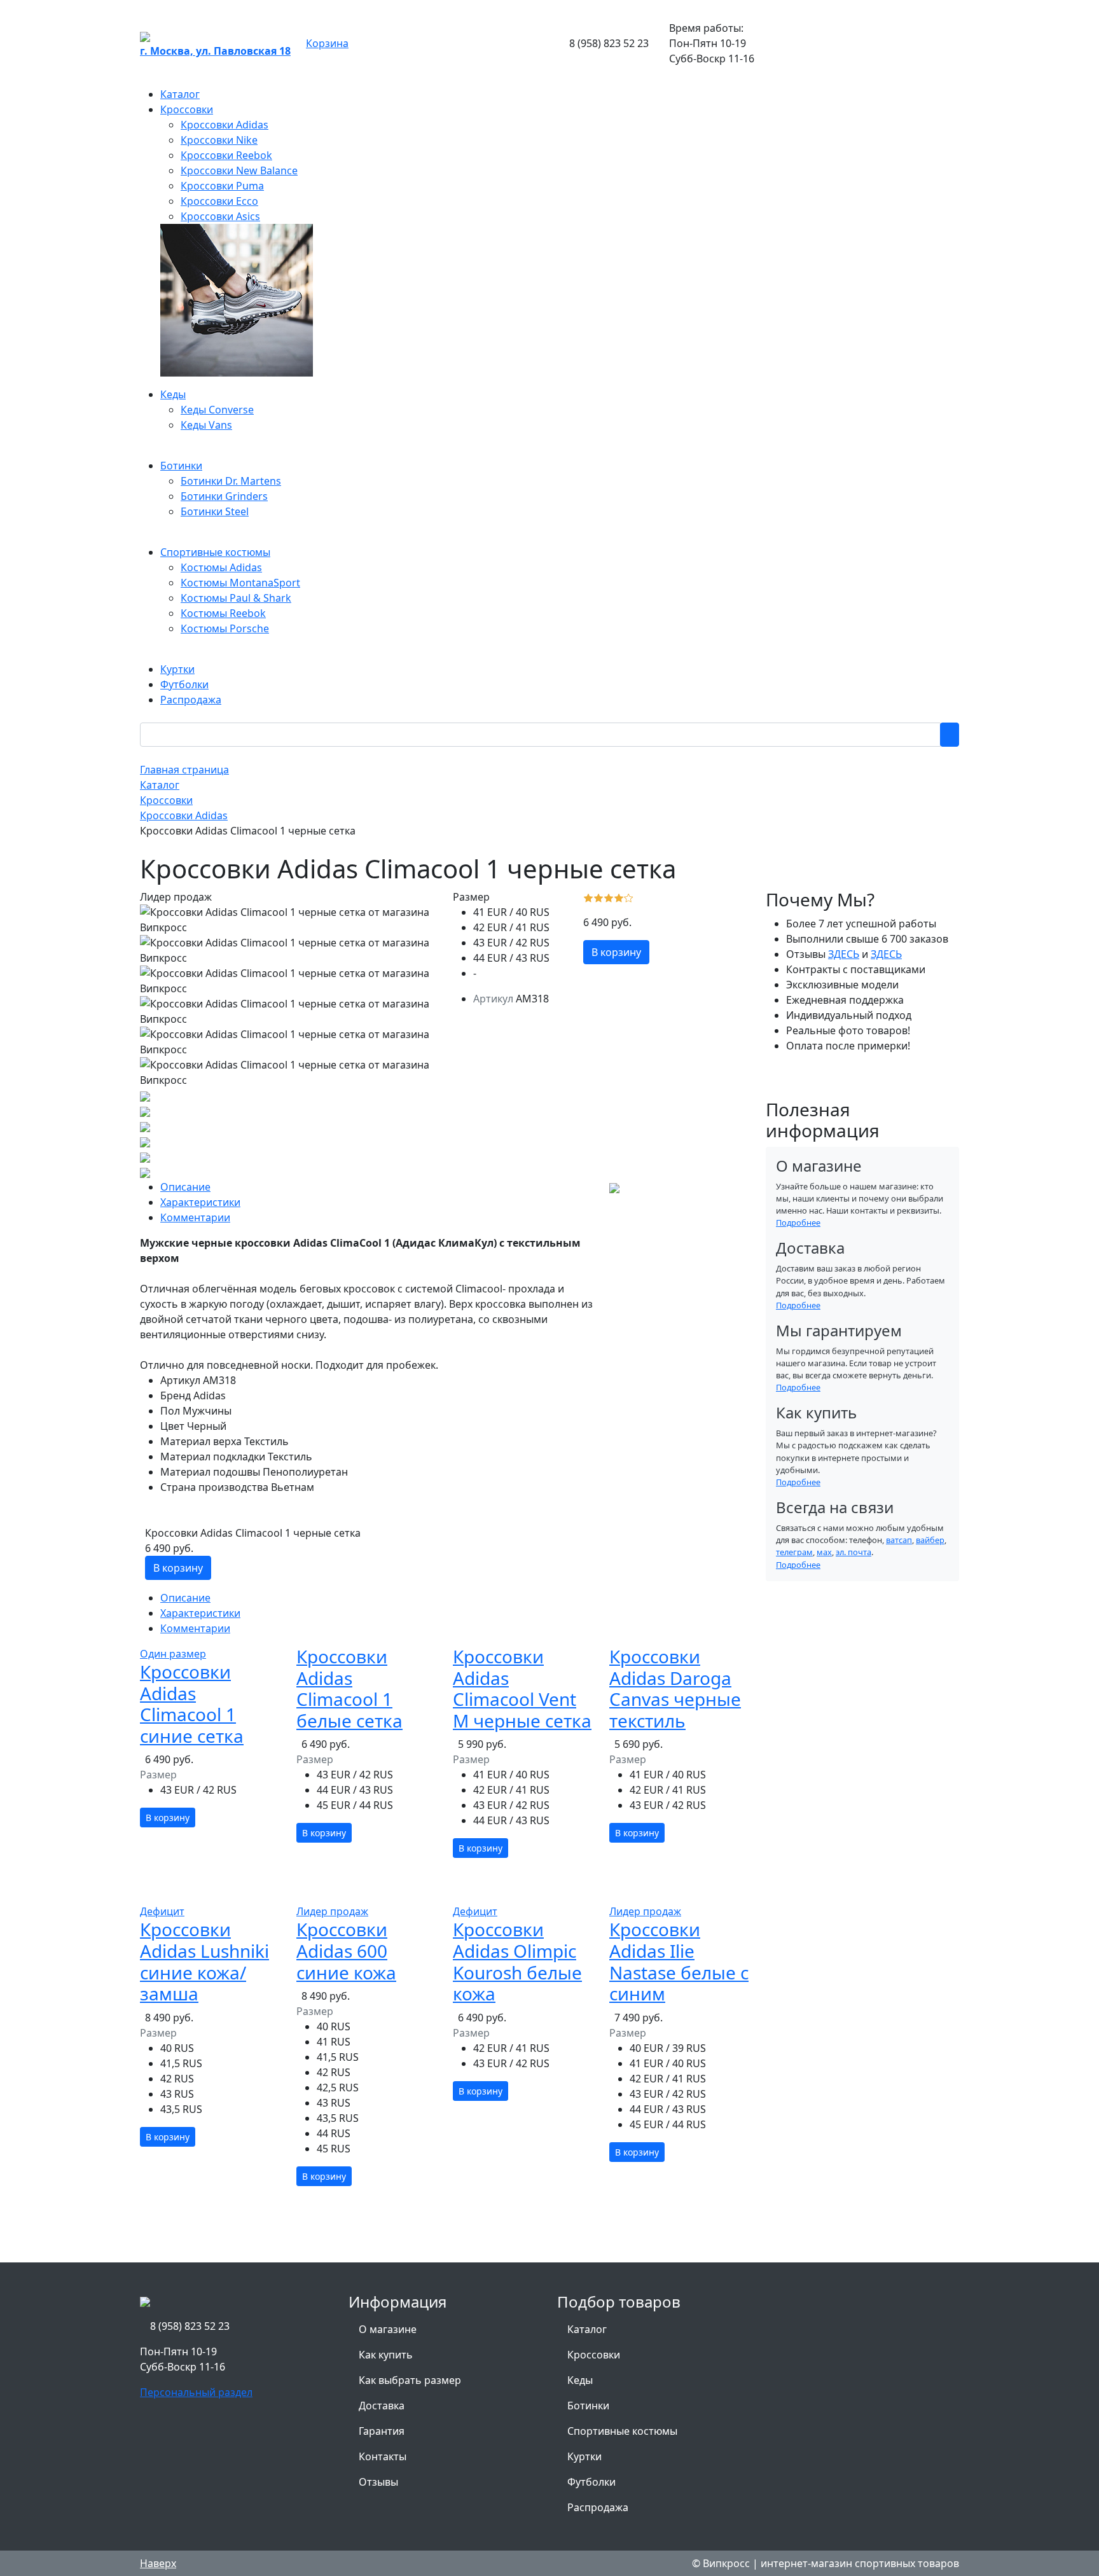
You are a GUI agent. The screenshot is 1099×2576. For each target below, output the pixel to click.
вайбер (930, 1540)
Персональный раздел (196, 2392)
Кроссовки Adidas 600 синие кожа (346, 1950)
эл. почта (854, 1552)
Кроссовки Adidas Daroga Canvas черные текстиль (675, 1688)
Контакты (383, 2456)
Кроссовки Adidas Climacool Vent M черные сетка (522, 1688)
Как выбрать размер (410, 2380)
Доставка (382, 2406)
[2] (598, 897)
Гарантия (382, 2431)
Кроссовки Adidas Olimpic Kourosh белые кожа (517, 1961)
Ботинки (588, 2406)
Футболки (591, 2482)
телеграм (794, 1552)
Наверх (158, 2563)
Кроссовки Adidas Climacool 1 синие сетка (192, 1704)
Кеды (580, 2380)
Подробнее (798, 1222)
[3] (609, 897)
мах (824, 1552)
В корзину (616, 952)
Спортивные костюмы (622, 2431)
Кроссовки (594, 2355)
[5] (629, 897)
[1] (588, 897)
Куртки (584, 2456)
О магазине (388, 2329)
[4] (619, 897)
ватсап (899, 1540)
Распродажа (598, 2507)
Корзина (327, 43)
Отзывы (378, 2482)
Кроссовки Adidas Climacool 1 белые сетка (349, 1688)
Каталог (587, 2329)
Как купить (386, 2355)
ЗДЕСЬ (844, 954)
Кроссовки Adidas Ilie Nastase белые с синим (679, 1961)
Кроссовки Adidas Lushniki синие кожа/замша (204, 1961)
